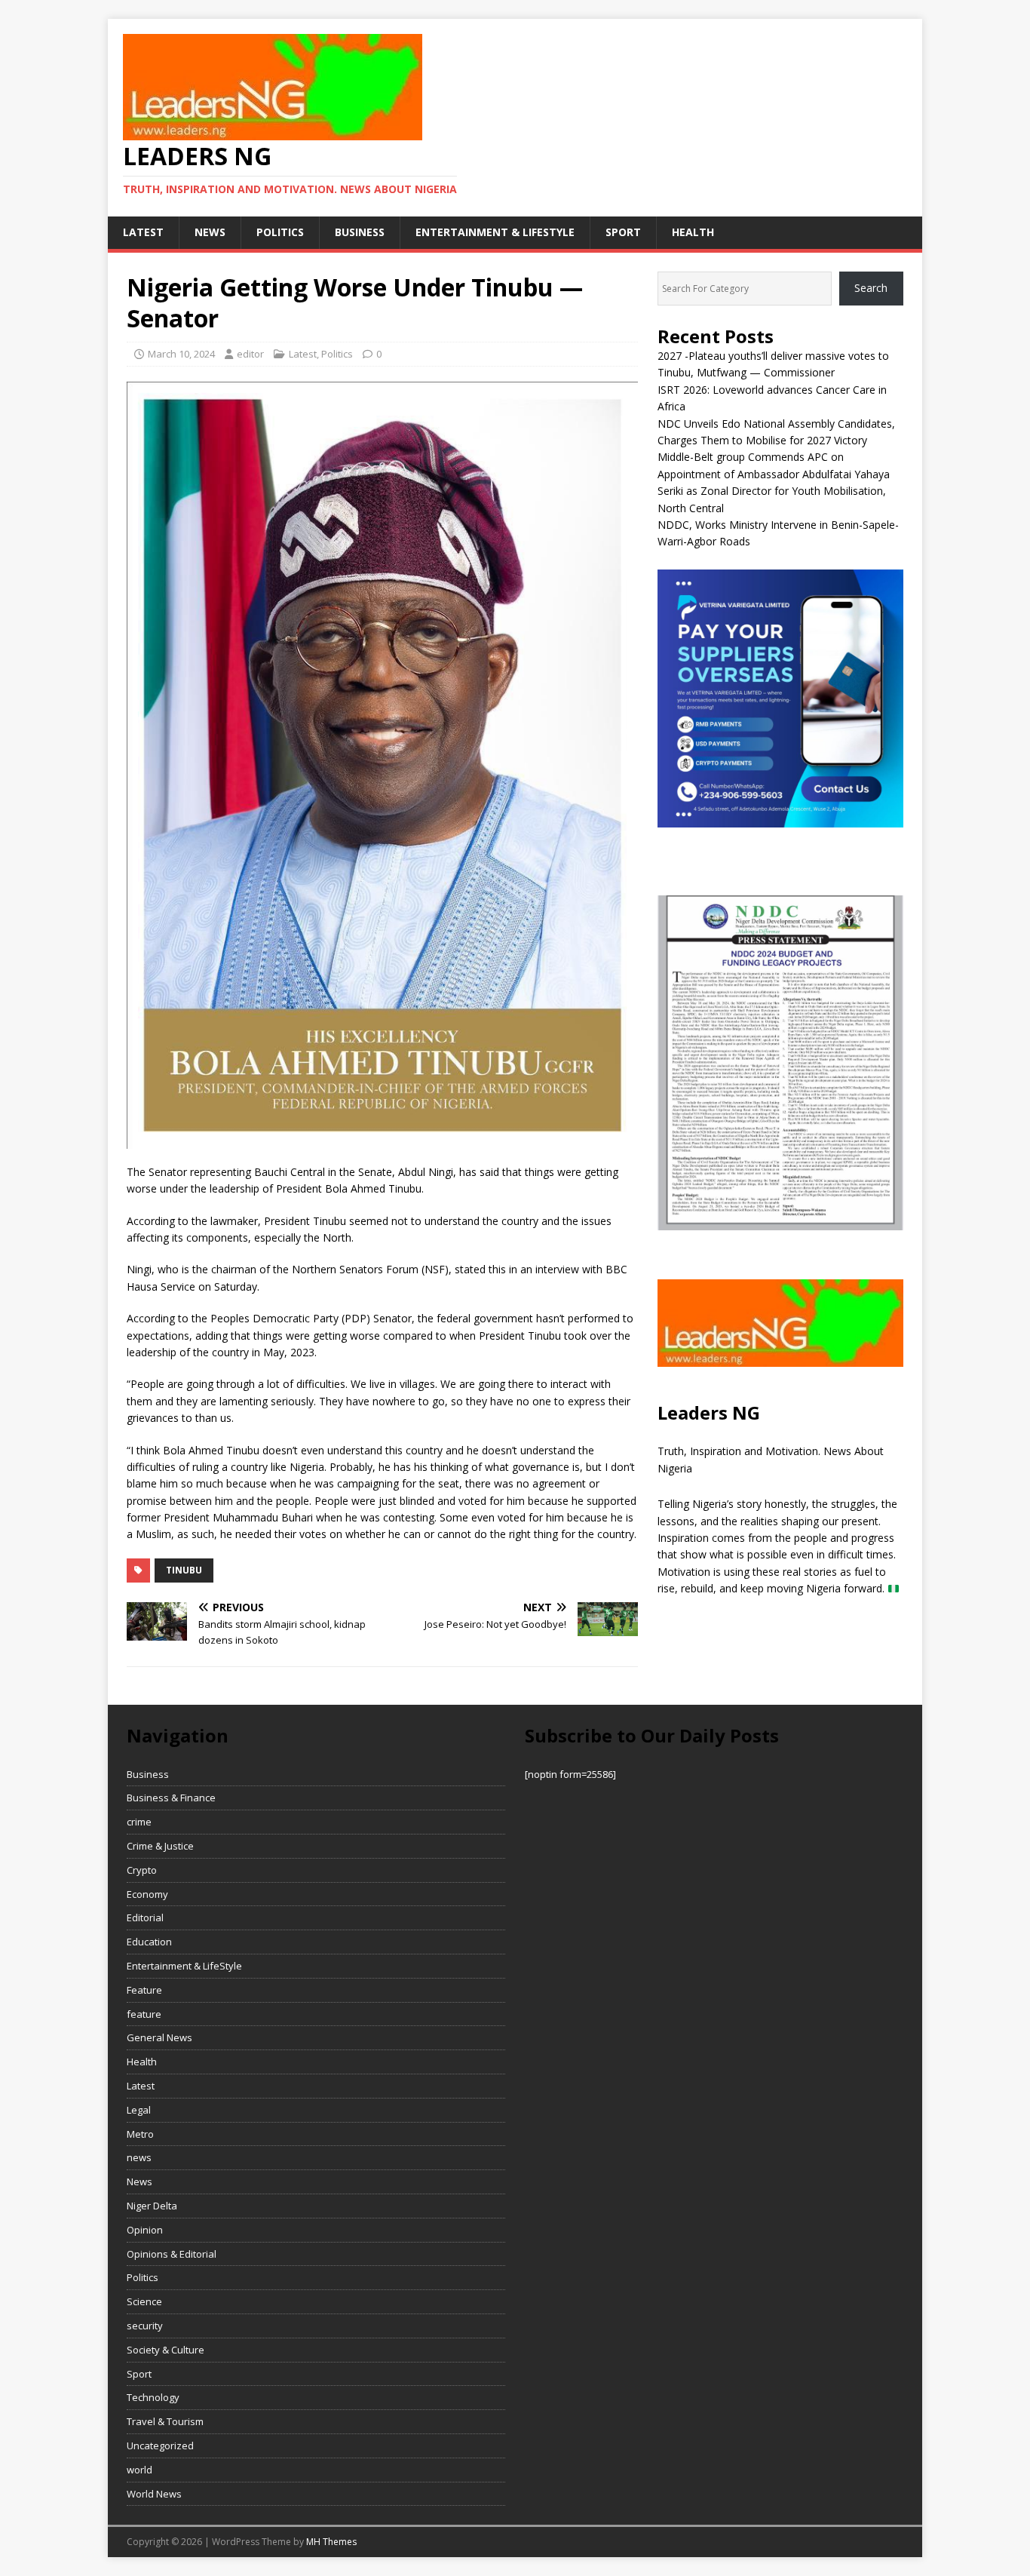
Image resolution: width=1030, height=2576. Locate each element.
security (145, 2326)
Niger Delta (152, 2206)
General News (159, 2037)
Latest (143, 232)
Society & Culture (166, 2350)
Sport (623, 232)
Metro (140, 2134)
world (139, 2470)
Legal (139, 2110)
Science (144, 2301)
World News (154, 2494)
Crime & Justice (160, 1846)
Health (693, 232)
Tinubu (184, 1570)
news (210, 232)
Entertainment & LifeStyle (495, 232)
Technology (153, 2397)
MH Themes (331, 2542)
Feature (144, 1990)
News (139, 2181)
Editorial (145, 1917)
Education (149, 1942)
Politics (280, 232)
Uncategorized (160, 2446)
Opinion (145, 2230)
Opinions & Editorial (172, 2254)
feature (144, 2014)
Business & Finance (171, 1798)
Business (360, 232)
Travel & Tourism (165, 2421)
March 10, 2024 (181, 354)
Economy (147, 1894)
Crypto (142, 1870)
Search (871, 288)
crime (139, 1822)
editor (250, 354)
